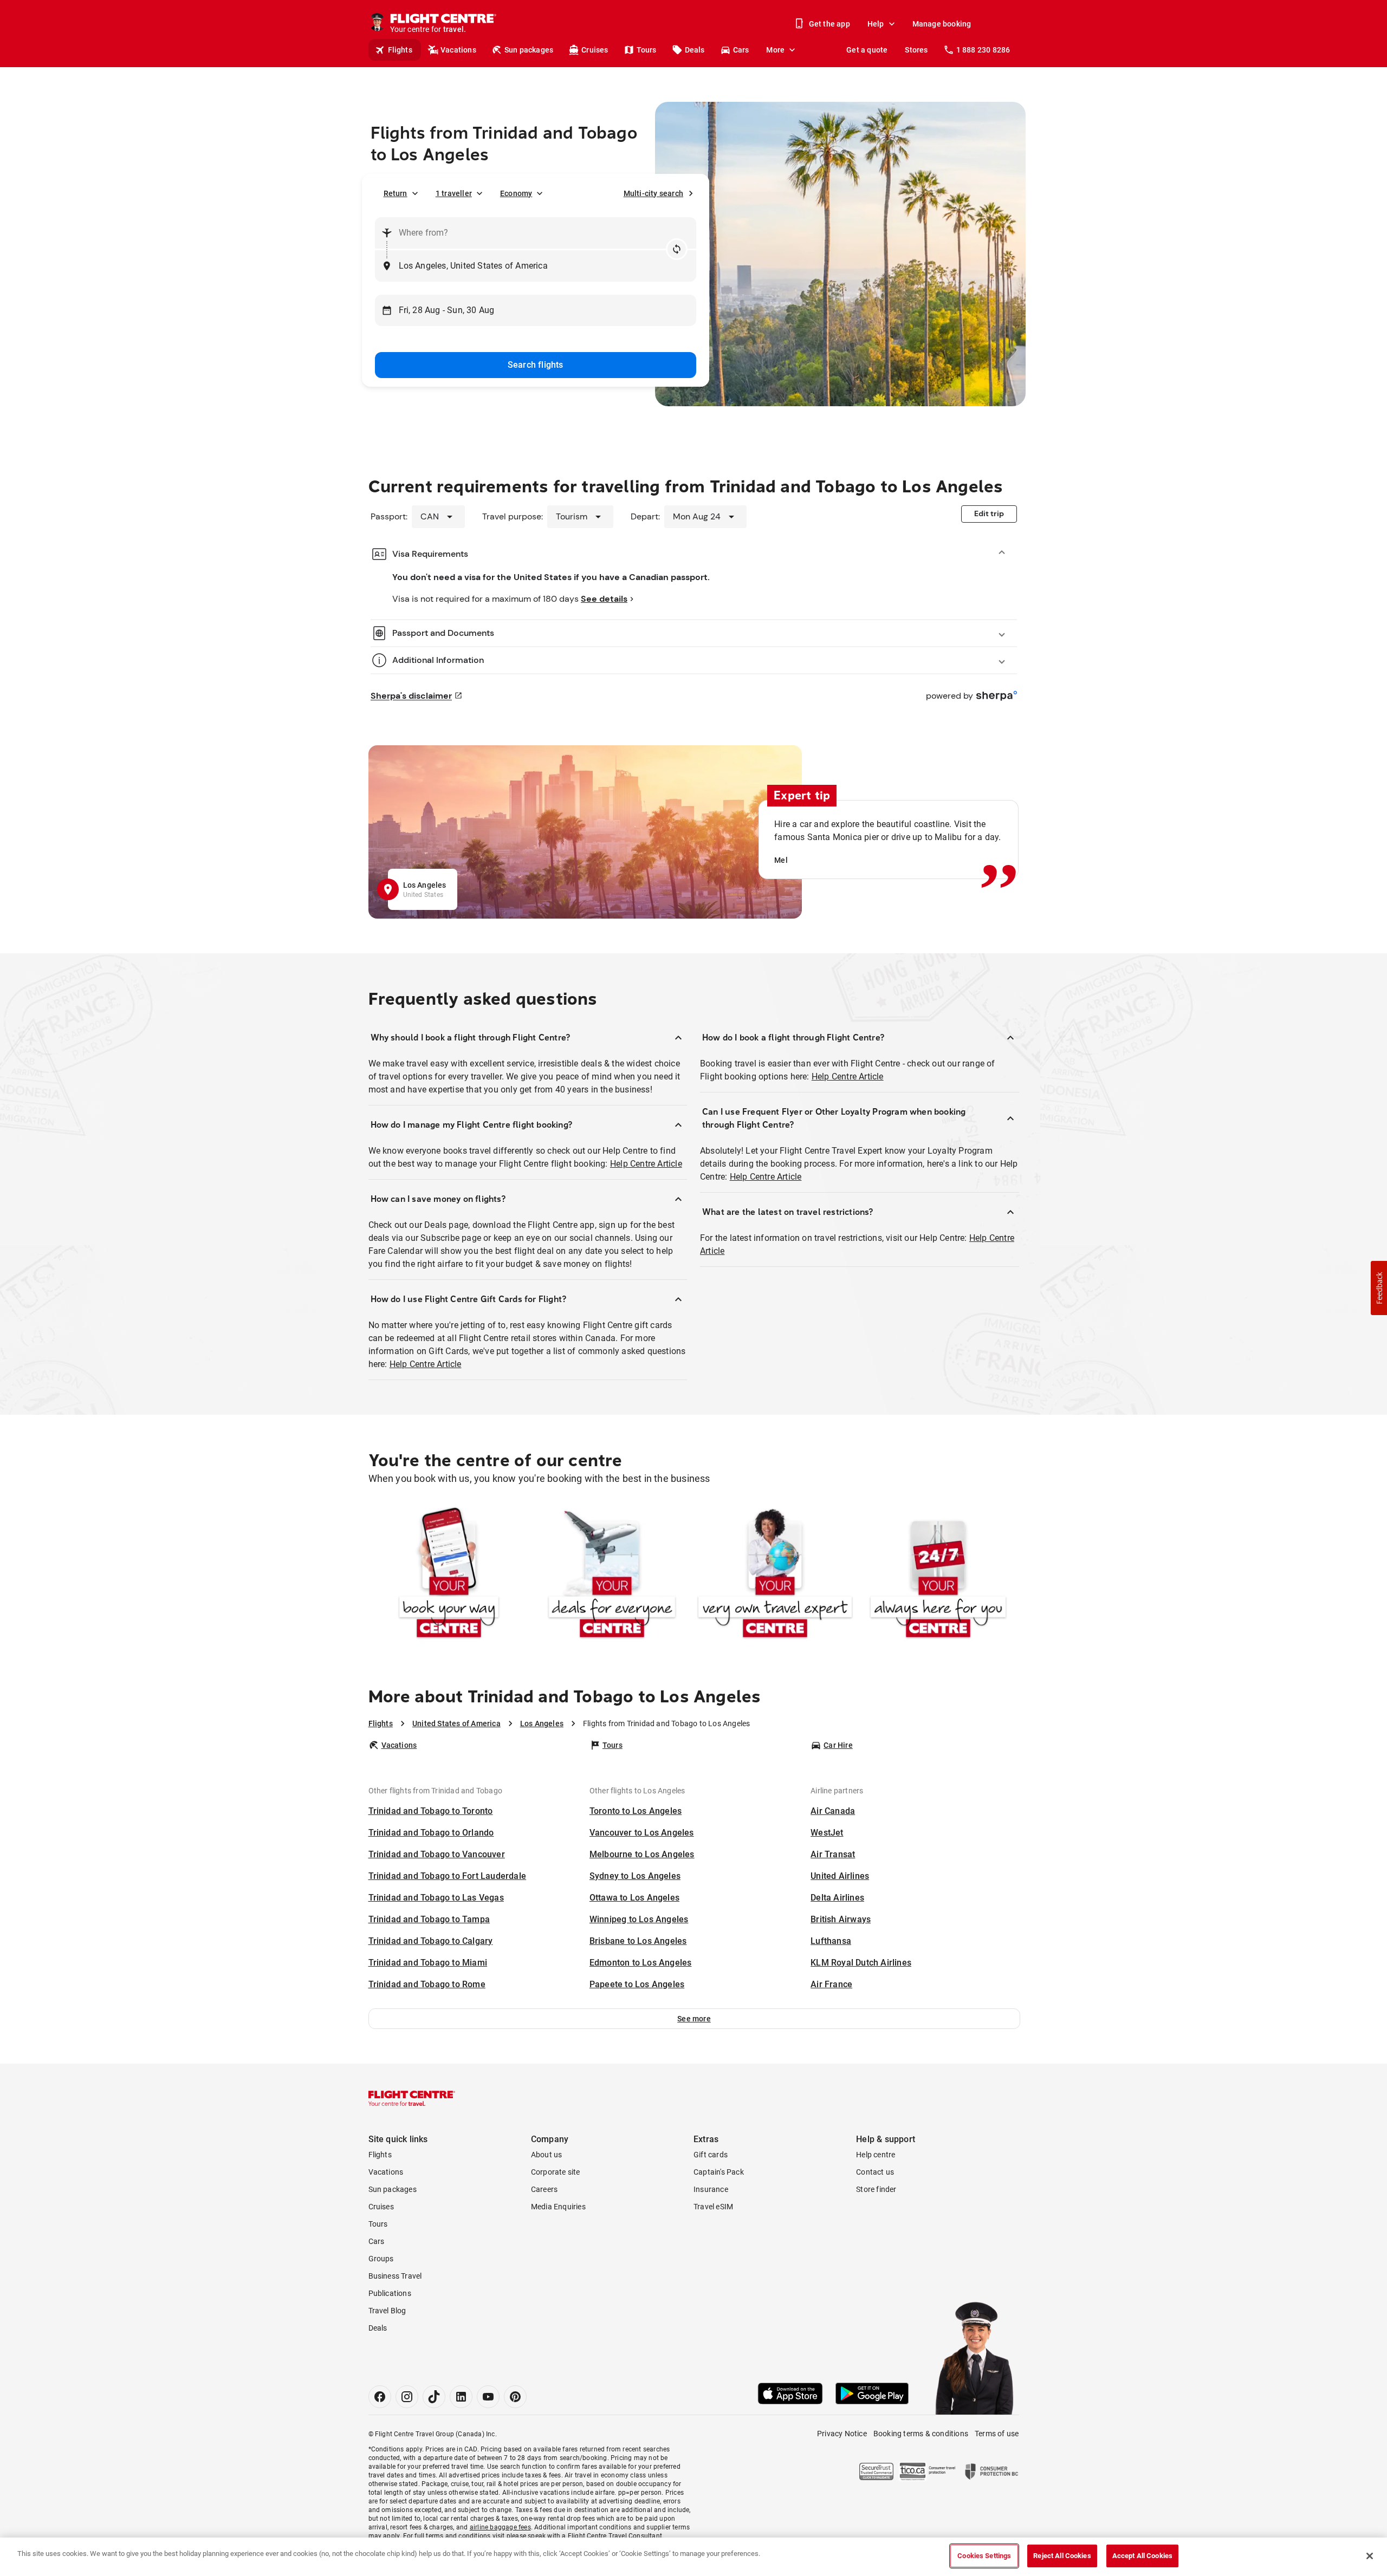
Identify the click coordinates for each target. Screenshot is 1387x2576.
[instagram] (407, 2397)
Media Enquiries (558, 2207)
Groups (381, 2259)
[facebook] (380, 2397)
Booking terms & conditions (921, 2434)
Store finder (876, 2189)
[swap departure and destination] (677, 249)
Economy (516, 193)
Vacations (458, 50)
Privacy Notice (842, 2434)
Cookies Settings (984, 2556)
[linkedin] (461, 2397)
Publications (390, 2293)
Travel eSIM (713, 2207)
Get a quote (867, 50)
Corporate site (556, 2172)
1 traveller (454, 193)
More (775, 50)
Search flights (536, 365)
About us (547, 2155)
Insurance (711, 2189)
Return (396, 193)
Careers (544, 2189)
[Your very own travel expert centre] (775, 1575)
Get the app (829, 24)
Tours (647, 50)
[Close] (1370, 2556)
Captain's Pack (719, 2172)
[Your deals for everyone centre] (612, 1575)
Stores (916, 50)
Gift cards (711, 2155)
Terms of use (997, 2434)
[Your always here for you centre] (938, 1575)
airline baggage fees (500, 2527)
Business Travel (395, 2276)
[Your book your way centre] (449, 1575)
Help (876, 24)
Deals (695, 50)
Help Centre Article (646, 1164)
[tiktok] (434, 2397)
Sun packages (529, 50)
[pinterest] (515, 2397)
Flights (400, 50)
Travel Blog (387, 2311)
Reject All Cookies (1062, 2556)
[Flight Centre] (412, 2098)
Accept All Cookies (1142, 2556)
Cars (741, 50)
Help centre (876, 2155)
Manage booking (942, 24)
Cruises (595, 50)
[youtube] (488, 2397)
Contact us (875, 2172)
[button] (694, 2019)
